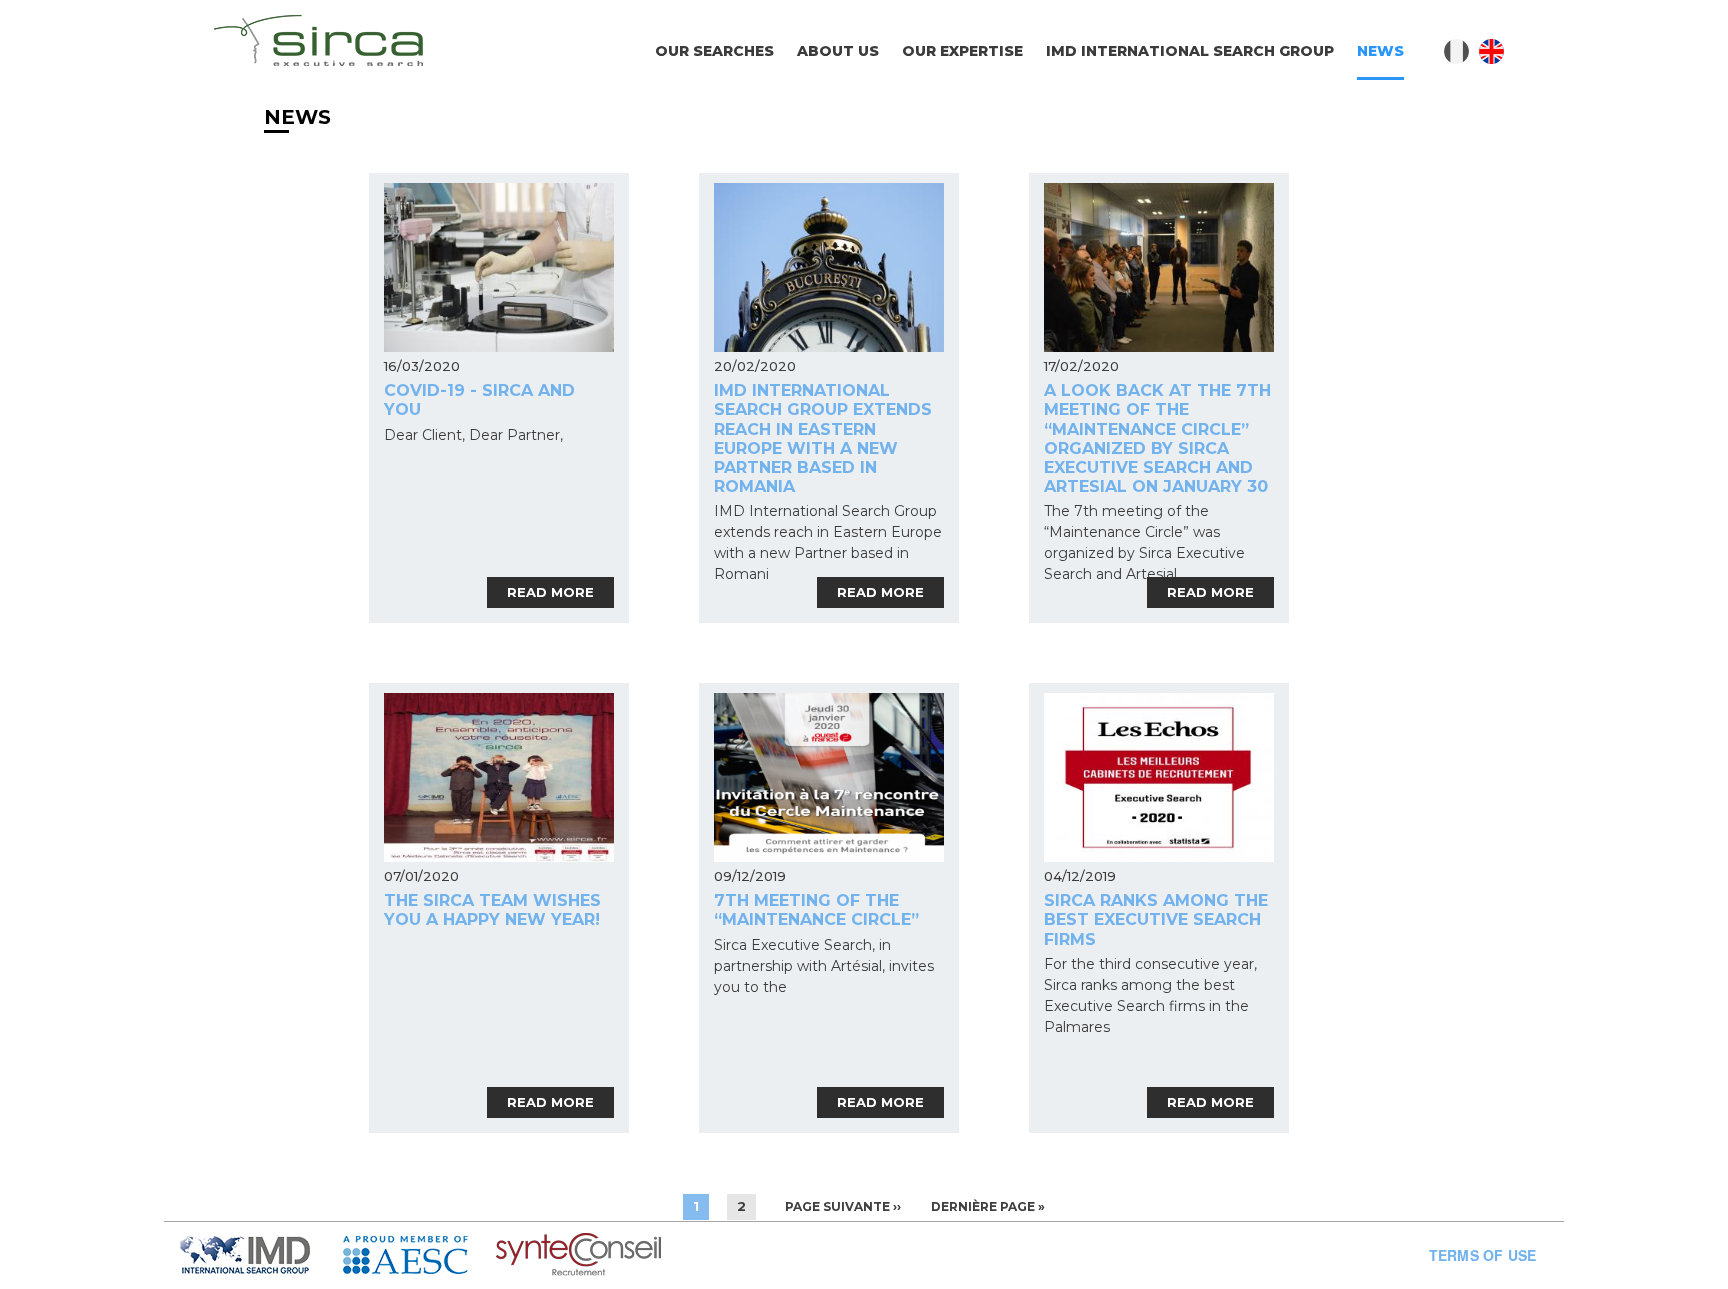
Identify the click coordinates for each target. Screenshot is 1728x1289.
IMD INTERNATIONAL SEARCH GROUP (1190, 51)
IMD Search (261, 1255)
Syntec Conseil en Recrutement (630, 1255)
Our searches (714, 51)
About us (838, 51)
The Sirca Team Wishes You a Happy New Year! (492, 910)
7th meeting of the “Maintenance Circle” (816, 910)
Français (1456, 51)
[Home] (318, 43)
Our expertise (962, 51)
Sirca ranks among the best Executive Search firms (1156, 919)
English (1491, 51)
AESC (419, 1255)
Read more (550, 592)
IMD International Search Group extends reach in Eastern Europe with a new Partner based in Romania (823, 438)
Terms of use (1482, 1255)
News (1380, 51)
